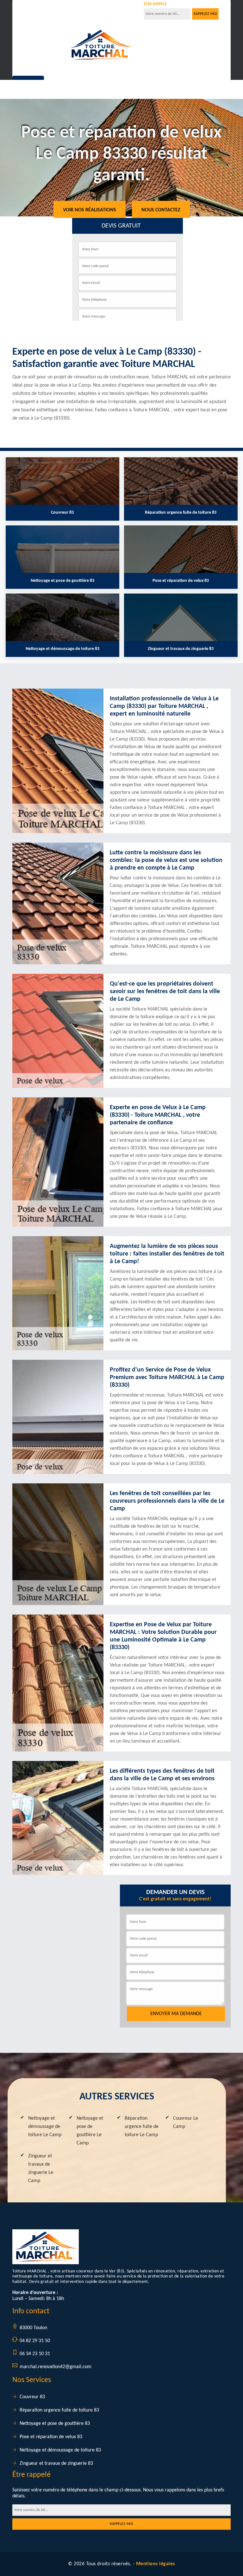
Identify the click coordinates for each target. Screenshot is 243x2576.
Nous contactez (161, 210)
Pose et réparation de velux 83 (51, 2437)
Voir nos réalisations (90, 210)
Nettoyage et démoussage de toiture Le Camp (45, 2127)
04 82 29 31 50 (50, 10)
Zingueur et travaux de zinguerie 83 (56, 2464)
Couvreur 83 (32, 2397)
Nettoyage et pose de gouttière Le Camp (90, 2131)
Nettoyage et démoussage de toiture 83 (60, 2450)
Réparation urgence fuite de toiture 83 (59, 2410)
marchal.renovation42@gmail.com (56, 2367)
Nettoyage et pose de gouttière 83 (55, 2424)
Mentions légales (156, 2564)
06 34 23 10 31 (96, 10)
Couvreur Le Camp (186, 2123)
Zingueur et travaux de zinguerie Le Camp (41, 2168)
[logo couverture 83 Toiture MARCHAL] (101, 45)
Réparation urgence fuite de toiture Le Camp (142, 2127)
